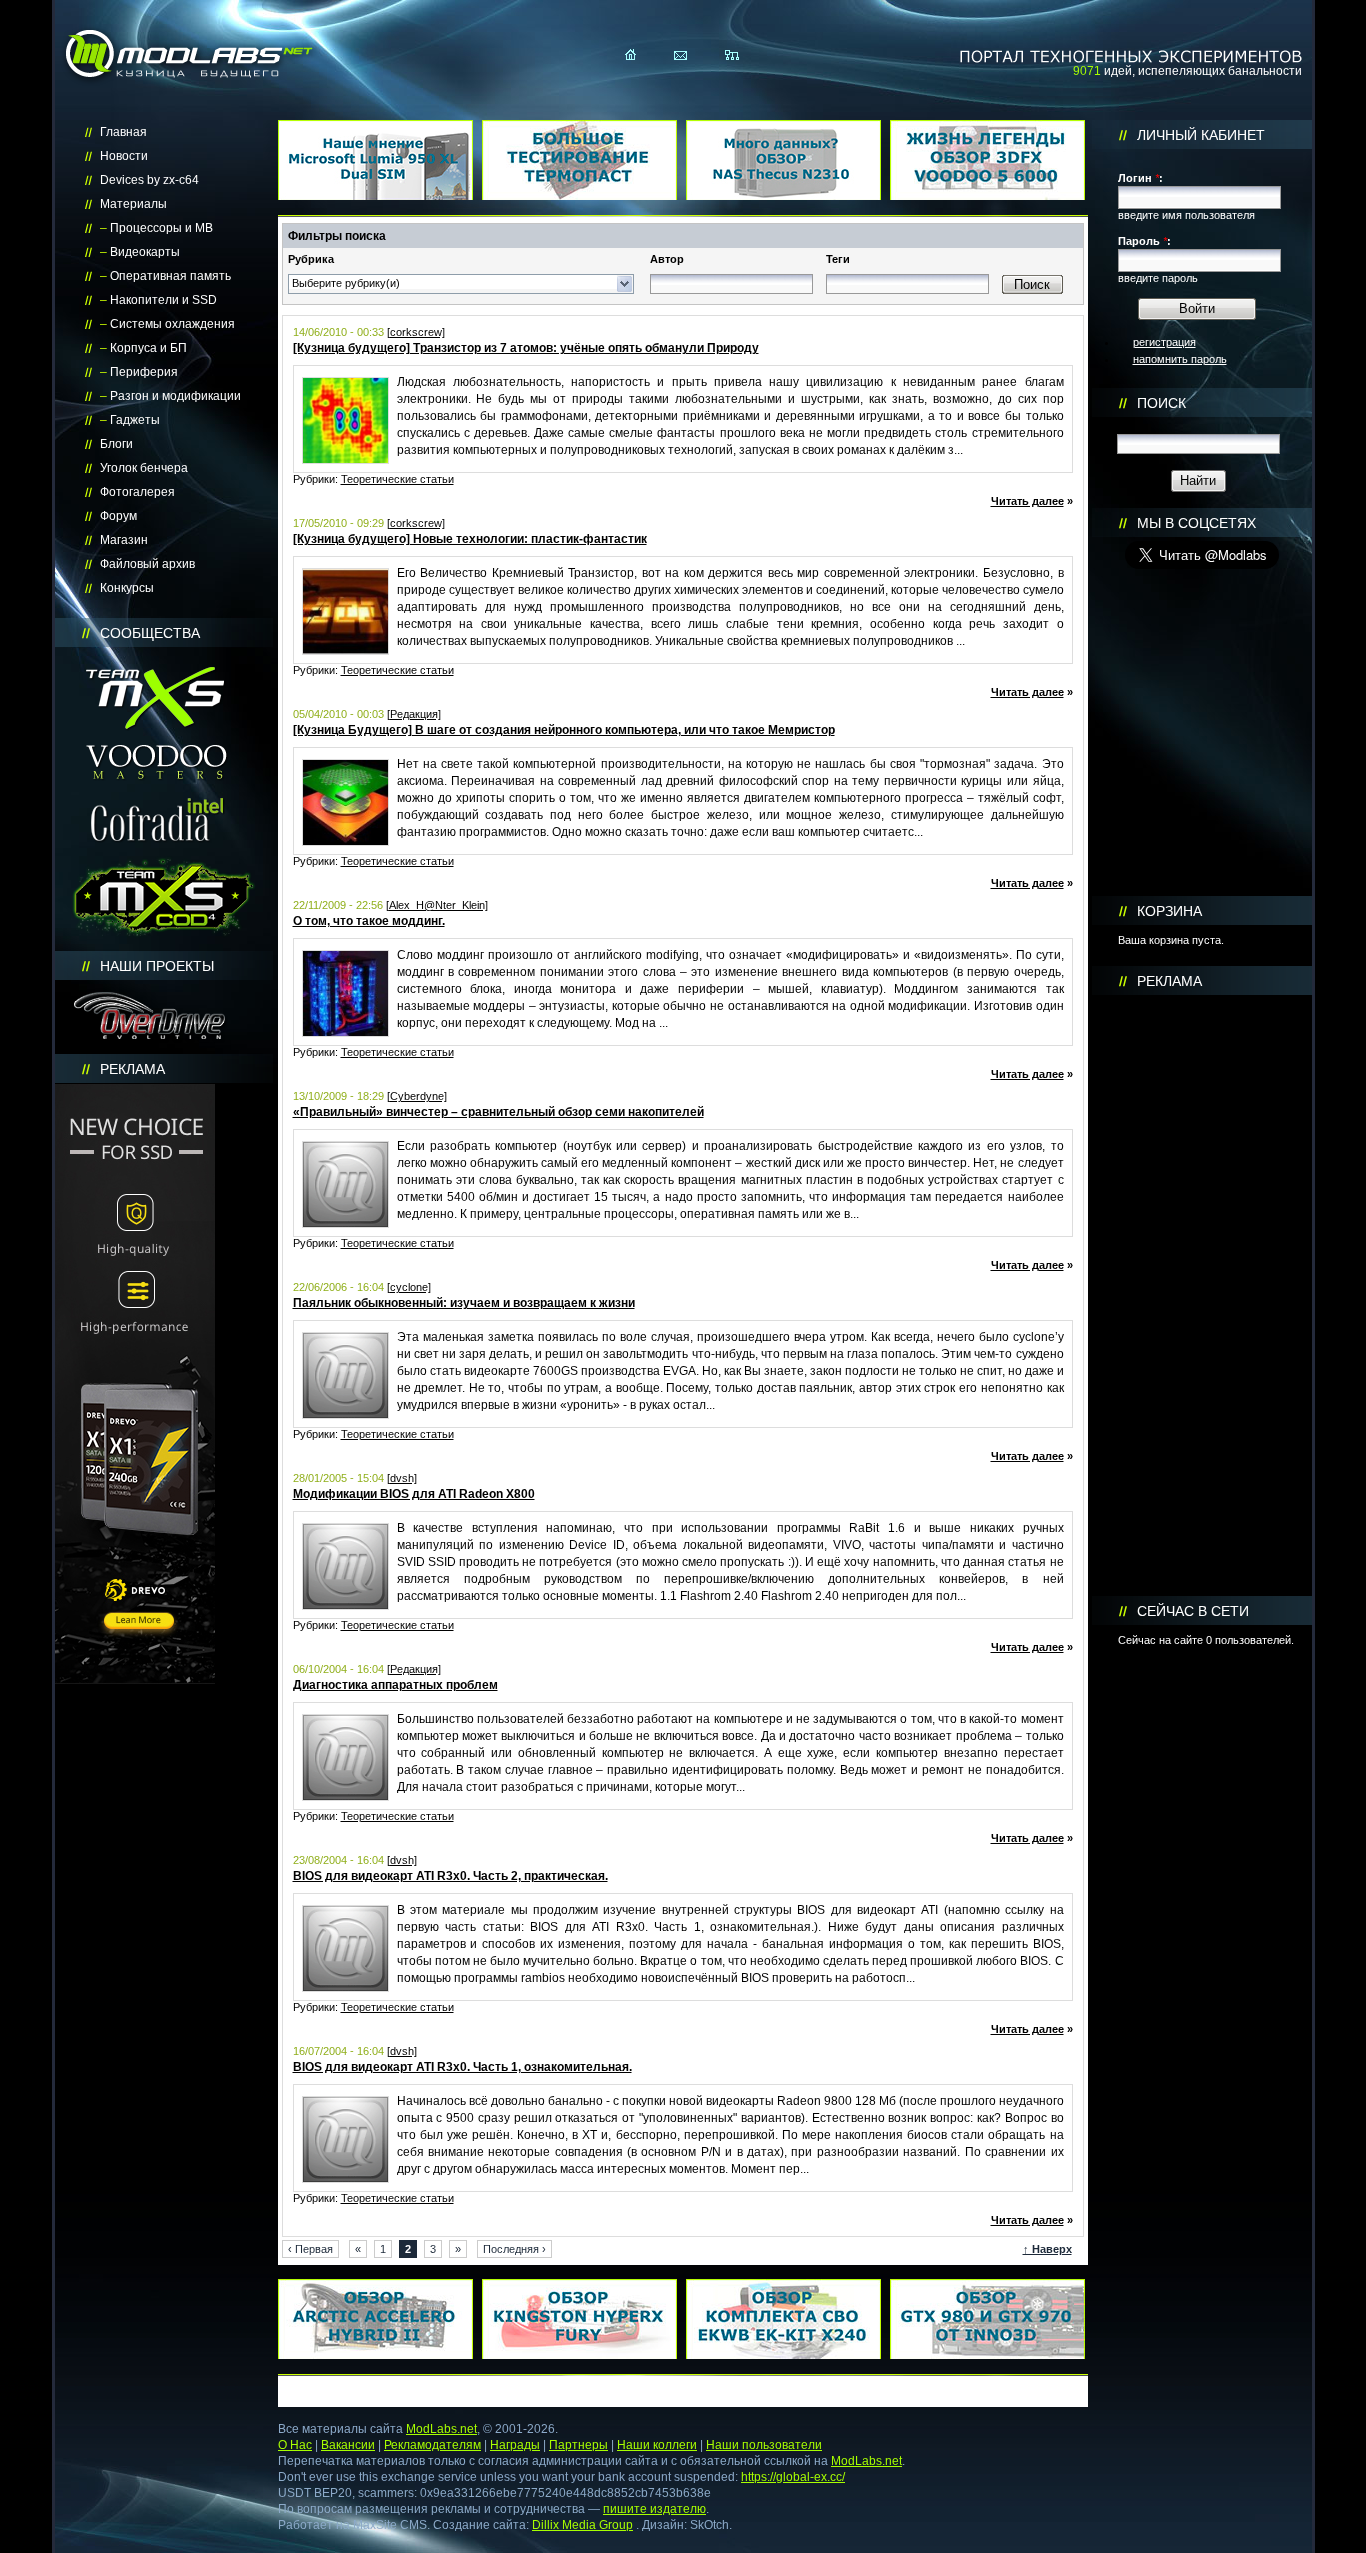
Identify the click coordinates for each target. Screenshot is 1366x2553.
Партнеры (578, 2445)
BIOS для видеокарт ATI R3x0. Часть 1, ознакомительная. (462, 2067)
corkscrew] (417, 332)
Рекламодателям (432, 2445)
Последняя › (514, 2249)
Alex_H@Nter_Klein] (438, 905)
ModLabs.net (441, 2429)
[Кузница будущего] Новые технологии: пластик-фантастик (470, 539)
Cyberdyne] (418, 1096)
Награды (515, 2445)
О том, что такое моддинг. (369, 921)
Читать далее (1027, 501)
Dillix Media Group (582, 2525)
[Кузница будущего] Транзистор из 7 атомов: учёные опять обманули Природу (526, 348)
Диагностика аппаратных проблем (395, 1685)
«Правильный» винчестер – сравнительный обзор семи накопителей (498, 1112)
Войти (1197, 308)
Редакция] (415, 714)
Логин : (1140, 178)
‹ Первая (310, 2249)
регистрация (1164, 342)
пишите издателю (654, 2509)
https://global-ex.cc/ (793, 2477)
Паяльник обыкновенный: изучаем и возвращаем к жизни (464, 1303)
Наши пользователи (764, 2445)
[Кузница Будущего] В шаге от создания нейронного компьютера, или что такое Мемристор (564, 730)
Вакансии (348, 2445)
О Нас (295, 2445)
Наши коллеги (657, 2445)
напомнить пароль (1180, 359)
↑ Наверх (1047, 2249)
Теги (838, 259)
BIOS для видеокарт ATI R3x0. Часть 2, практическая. (450, 1876)
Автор (667, 259)
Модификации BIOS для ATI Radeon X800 (414, 1494)
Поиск (1032, 284)
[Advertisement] (1202, 1296)
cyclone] (410, 1287)
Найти (1198, 480)
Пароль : (1144, 241)
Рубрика (311, 259)
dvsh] (403, 1478)
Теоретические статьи (397, 479)
